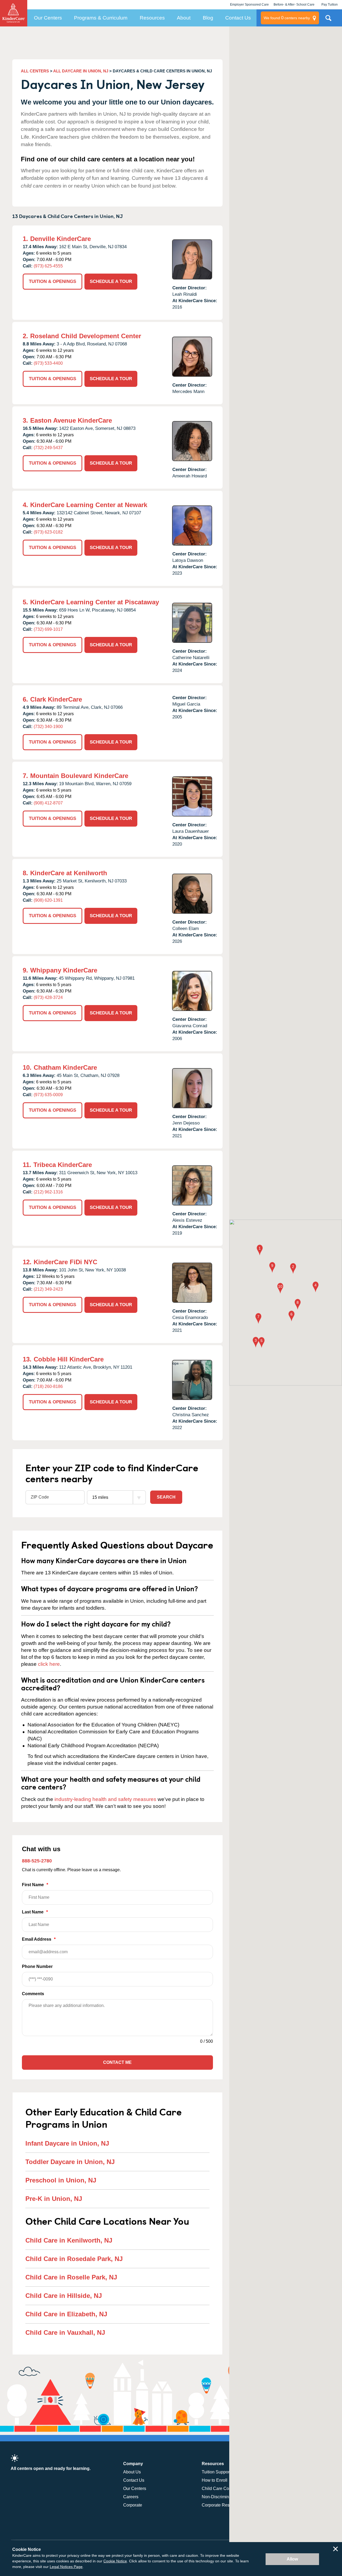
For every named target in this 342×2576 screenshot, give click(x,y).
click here (49, 1664)
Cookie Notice (115, 2561)
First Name (35, 1885)
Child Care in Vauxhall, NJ (65, 2332)
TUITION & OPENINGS (53, 281)
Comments (33, 1994)
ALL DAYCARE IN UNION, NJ (81, 71)
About (184, 18)
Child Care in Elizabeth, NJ (66, 2314)
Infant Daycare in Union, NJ (67, 2143)
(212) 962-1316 (48, 1192)
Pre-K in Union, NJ (54, 2199)
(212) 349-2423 (48, 1289)
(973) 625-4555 (48, 266)
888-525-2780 (37, 1861)
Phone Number (37, 1966)
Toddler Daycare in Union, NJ (70, 2162)
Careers (131, 2497)
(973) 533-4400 (48, 363)
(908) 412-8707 (48, 803)
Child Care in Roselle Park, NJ (71, 2277)
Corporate (133, 2505)
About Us (132, 2472)
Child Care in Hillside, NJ (64, 2296)
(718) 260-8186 (48, 1386)
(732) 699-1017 (48, 629)
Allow (292, 2559)
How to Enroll (215, 2480)
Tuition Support (216, 2472)
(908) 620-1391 (48, 900)
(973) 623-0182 (48, 532)
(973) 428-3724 (48, 997)
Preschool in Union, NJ (61, 2180)
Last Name (35, 1912)
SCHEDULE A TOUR (111, 281)
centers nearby (287, 18)
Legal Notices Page (66, 2567)
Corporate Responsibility (225, 2505)
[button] (260, 1250)
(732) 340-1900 (48, 727)
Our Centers (48, 18)
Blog (208, 18)
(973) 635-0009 (48, 1095)
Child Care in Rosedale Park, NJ (74, 2259)
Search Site (328, 20)
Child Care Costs (218, 2489)
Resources (152, 18)
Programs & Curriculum (101, 18)
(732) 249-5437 (48, 448)
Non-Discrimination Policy (226, 2497)
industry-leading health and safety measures (105, 1799)
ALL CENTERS (35, 71)
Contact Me (117, 2062)
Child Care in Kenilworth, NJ (69, 2240)
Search (166, 1497)
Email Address (39, 1939)
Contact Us (238, 18)
